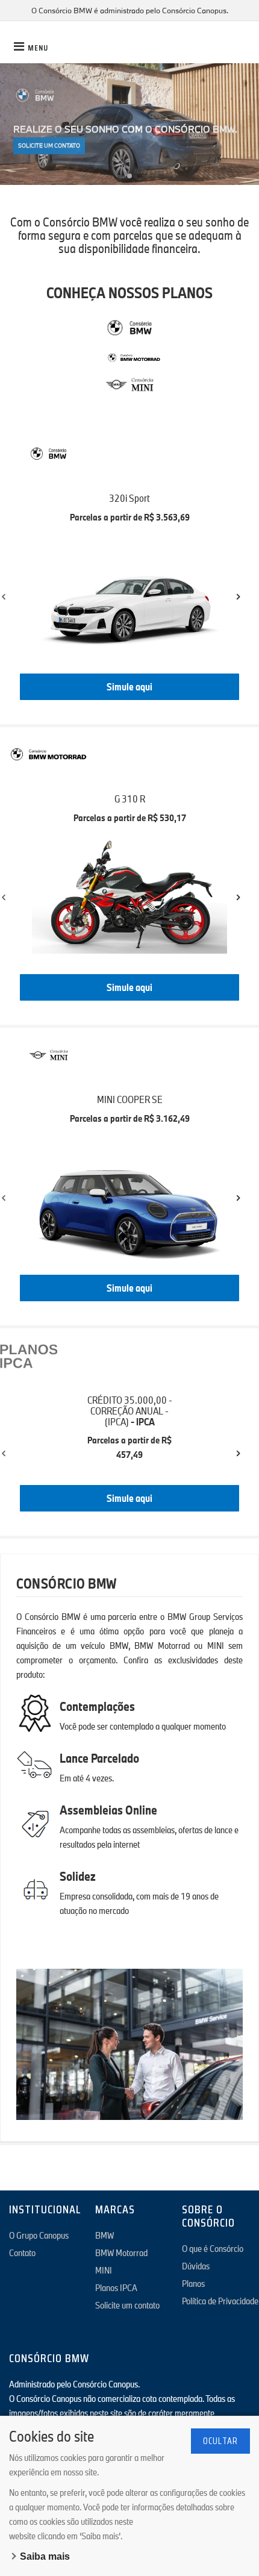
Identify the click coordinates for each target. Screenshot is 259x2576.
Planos (193, 2283)
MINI (104, 2270)
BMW (105, 2235)
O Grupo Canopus (39, 2235)
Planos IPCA (116, 2287)
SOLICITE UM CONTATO (49, 143)
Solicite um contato (127, 2305)
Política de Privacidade (220, 2301)
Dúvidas (196, 2266)
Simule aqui (129, 686)
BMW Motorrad (121, 2252)
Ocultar (220, 2441)
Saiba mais (45, 2556)
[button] (120, 176)
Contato (22, 2252)
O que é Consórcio (213, 2248)
